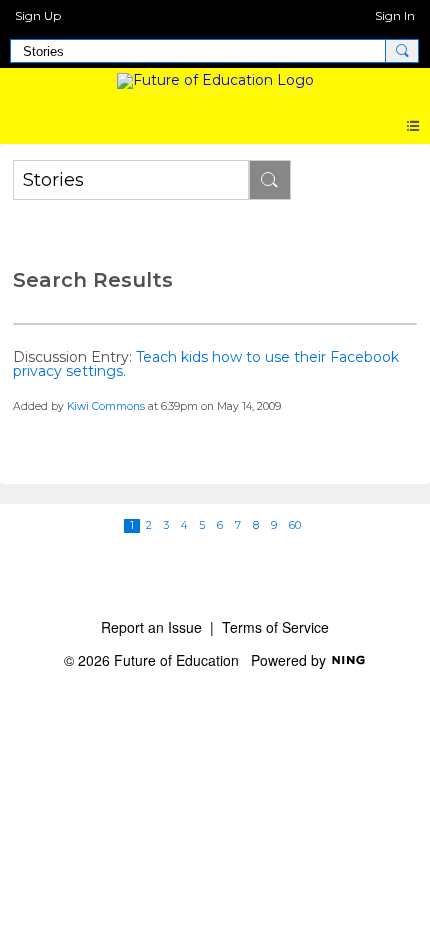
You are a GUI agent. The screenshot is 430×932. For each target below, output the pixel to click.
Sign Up (38, 15)
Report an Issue (151, 627)
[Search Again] (270, 180)
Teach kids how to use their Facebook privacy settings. (206, 364)
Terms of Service (275, 627)
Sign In (395, 15)
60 (295, 525)
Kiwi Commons (106, 406)
